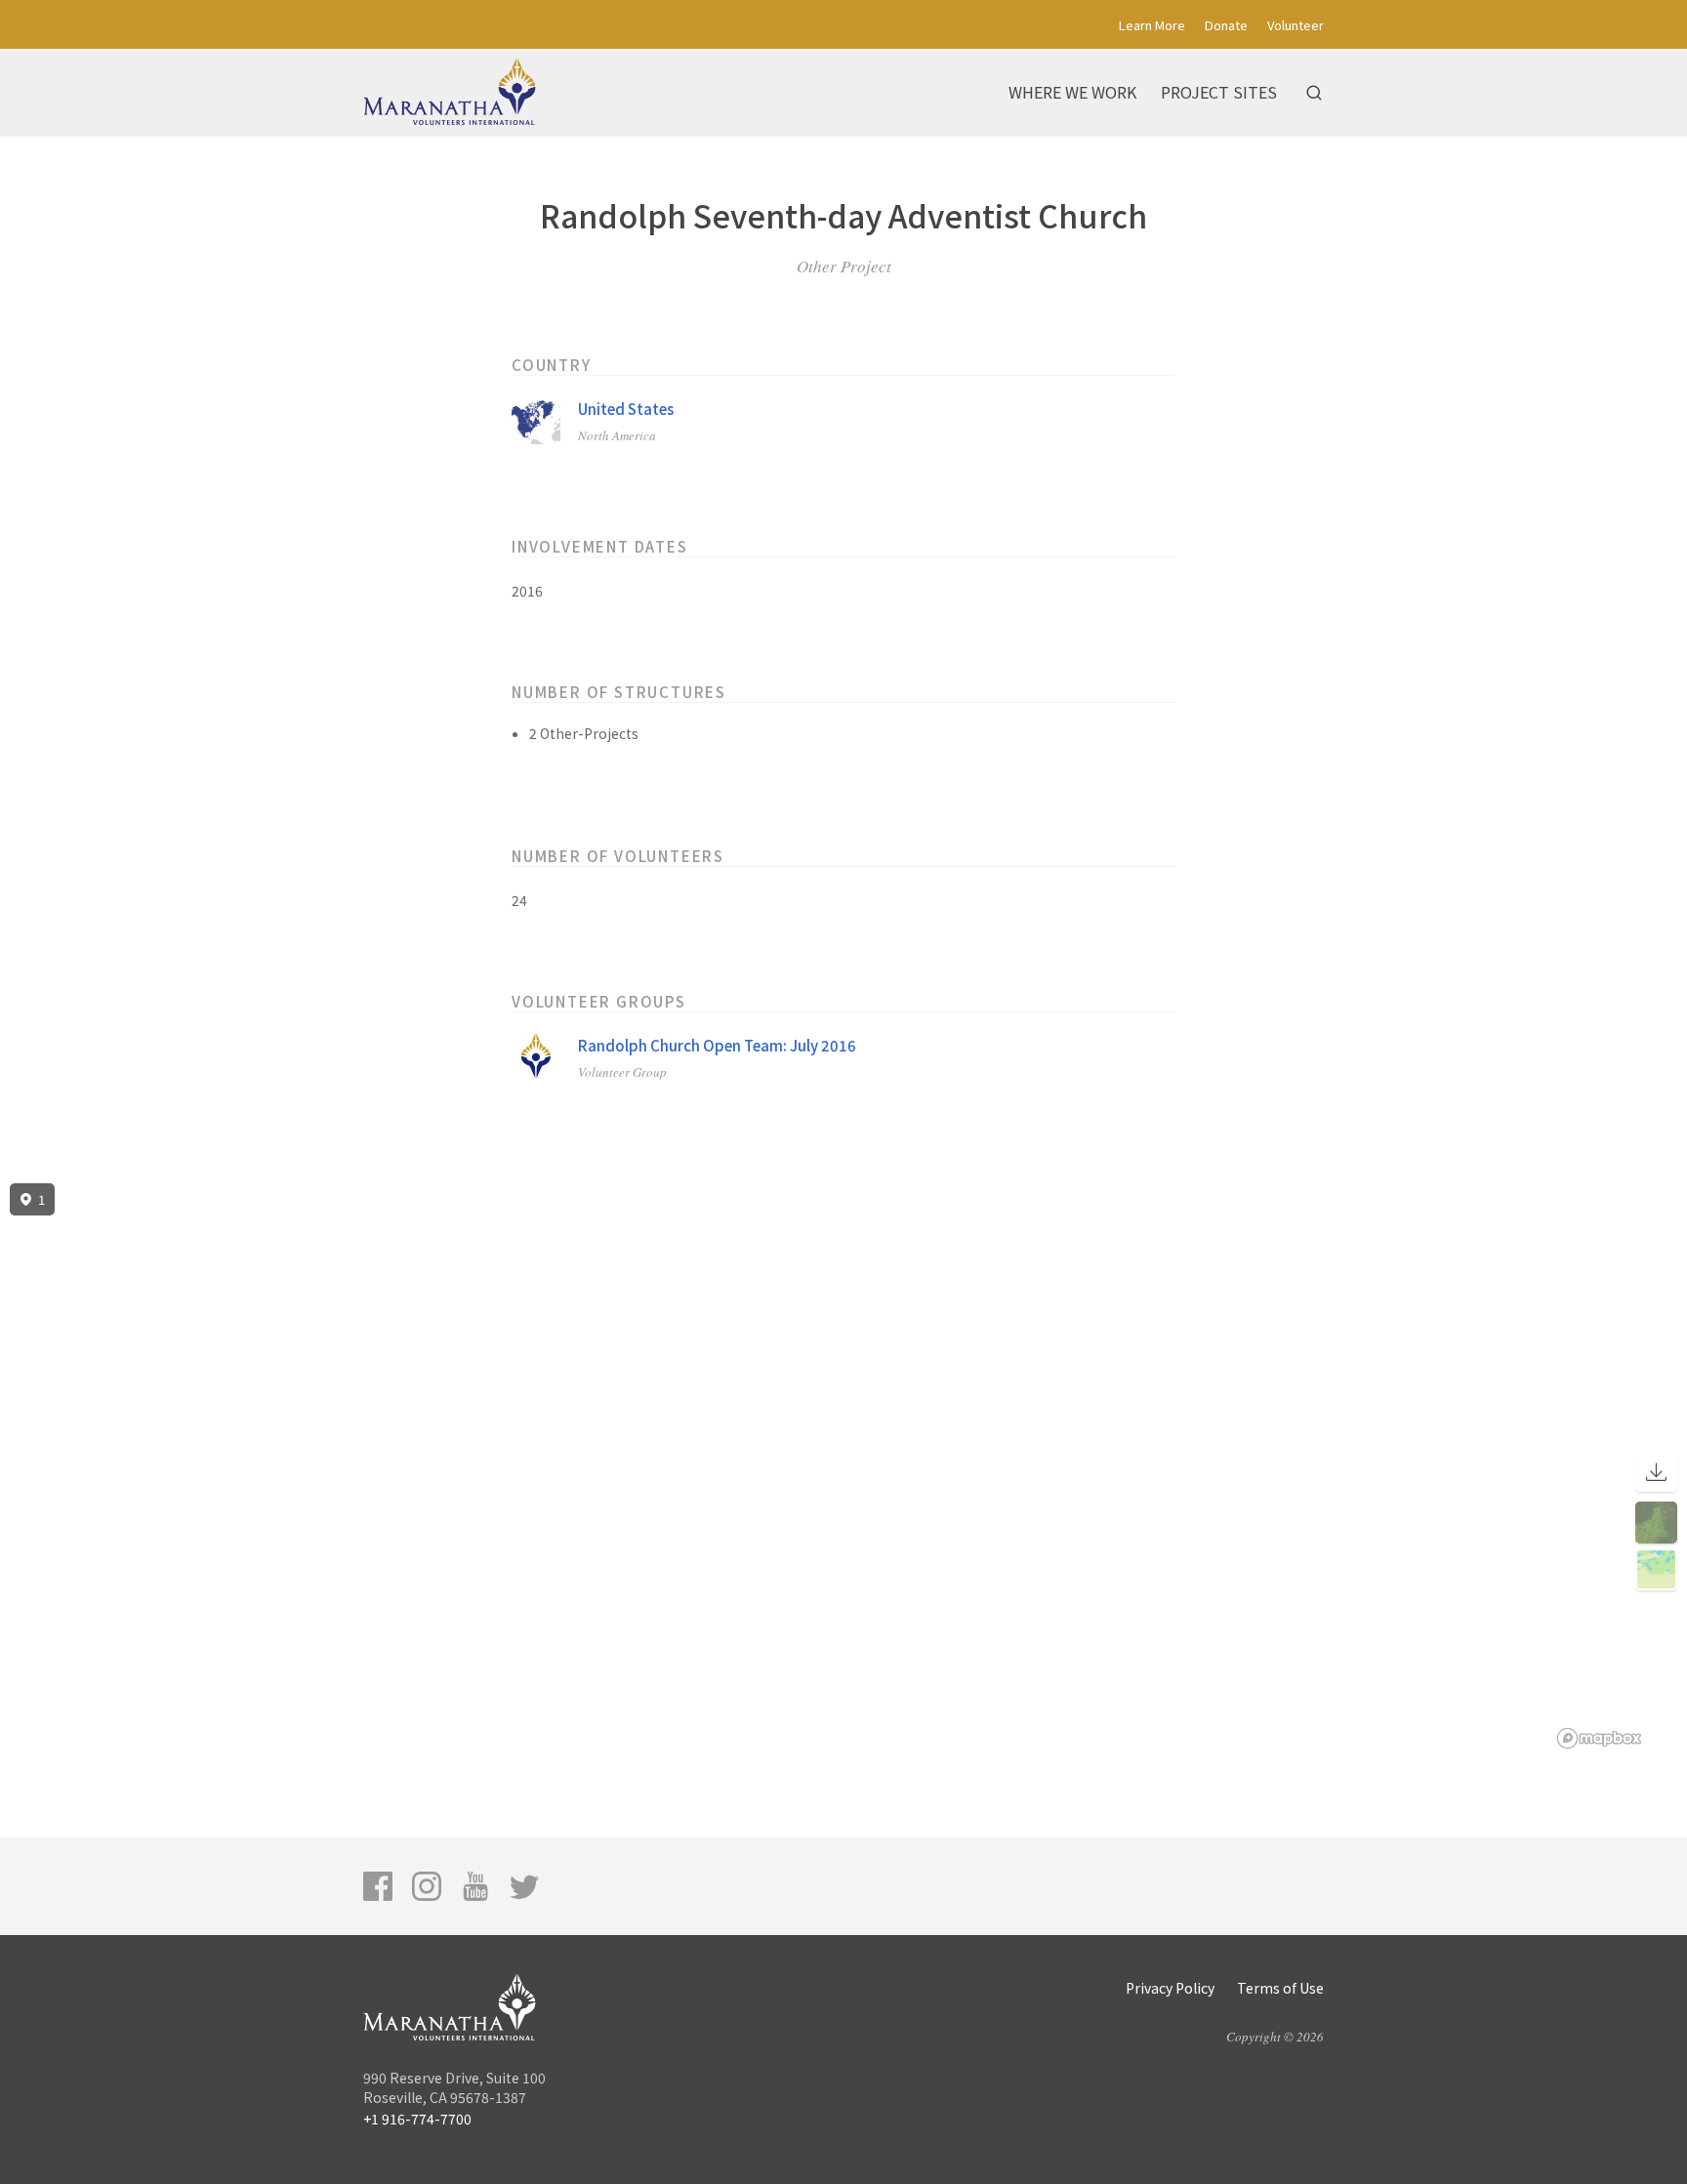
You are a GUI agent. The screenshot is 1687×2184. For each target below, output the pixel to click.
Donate (1226, 25)
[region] (843, 1466)
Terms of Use (1280, 1988)
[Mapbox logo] (1599, 1738)
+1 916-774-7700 (417, 2119)
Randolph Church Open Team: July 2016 (717, 1045)
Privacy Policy (1170, 1988)
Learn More (1152, 25)
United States (626, 409)
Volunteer (1296, 25)
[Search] (1314, 93)
